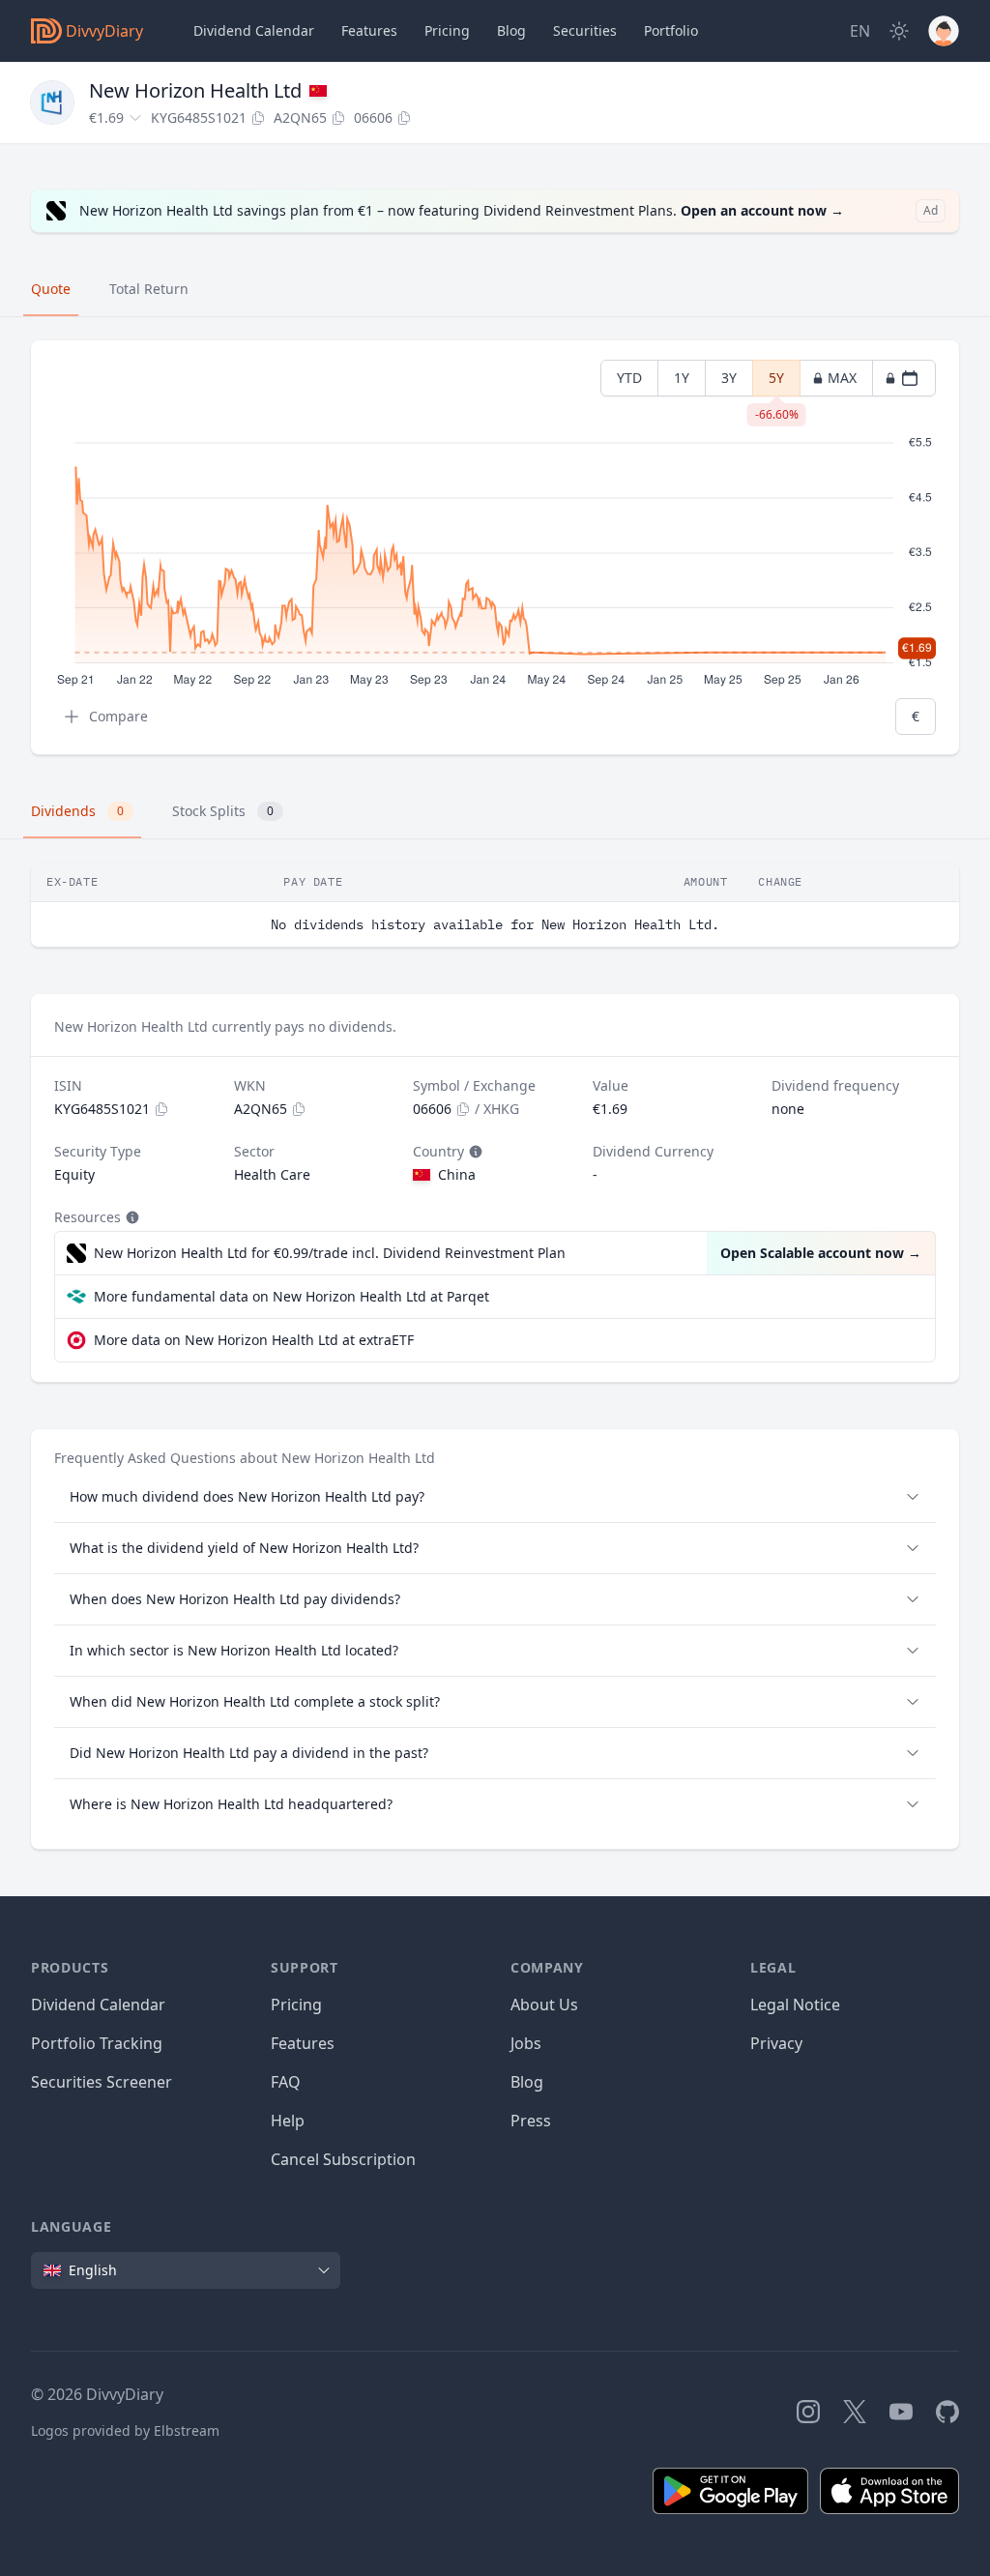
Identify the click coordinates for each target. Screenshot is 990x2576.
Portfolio (671, 30)
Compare (118, 716)
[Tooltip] (474, 1152)
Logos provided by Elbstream (125, 2430)
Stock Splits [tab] (223, 811)
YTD (629, 378)
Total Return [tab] (149, 289)
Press (531, 2121)
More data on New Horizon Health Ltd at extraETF (254, 1340)
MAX (842, 378)
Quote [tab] (51, 289)
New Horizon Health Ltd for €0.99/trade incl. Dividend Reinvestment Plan (330, 1253)
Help (288, 2121)
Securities (585, 30)
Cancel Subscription (343, 2159)
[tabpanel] (495, 548)
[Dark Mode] (899, 31)
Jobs (526, 2043)
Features (369, 30)
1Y (682, 378)
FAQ (286, 2082)
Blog (527, 2082)
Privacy (776, 2043)
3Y (729, 378)
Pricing (447, 30)
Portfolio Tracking (97, 2043)
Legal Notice (795, 2005)
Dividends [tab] (77, 811)
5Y (777, 382)
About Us (544, 2005)
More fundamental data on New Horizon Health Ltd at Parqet (291, 1296)
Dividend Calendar (254, 30)
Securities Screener (102, 2082)
